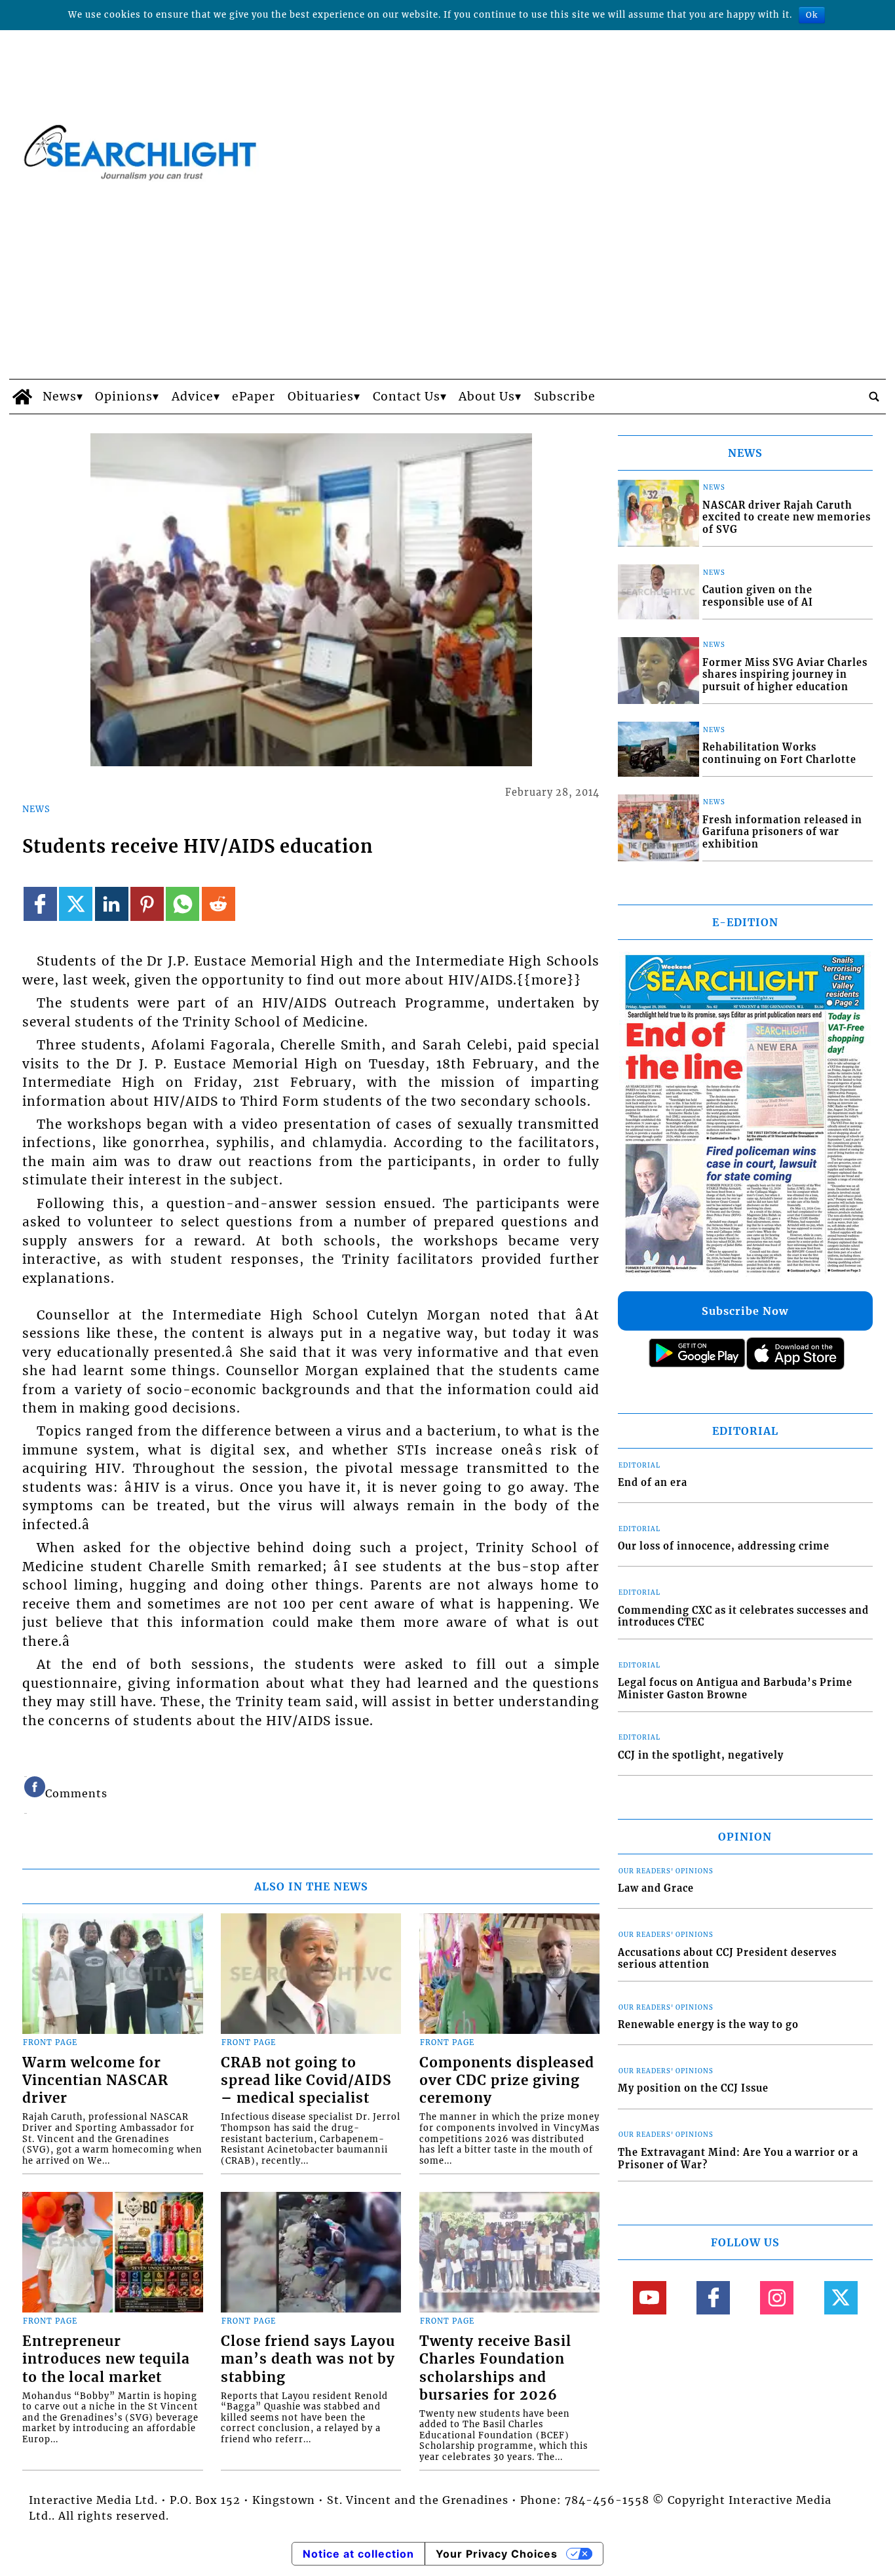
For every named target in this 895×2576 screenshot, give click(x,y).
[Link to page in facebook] (40, 904)
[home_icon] (23, 397)
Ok (812, 15)
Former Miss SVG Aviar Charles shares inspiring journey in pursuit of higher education (785, 675)
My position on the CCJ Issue (693, 2088)
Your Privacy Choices (497, 2554)
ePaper (254, 397)
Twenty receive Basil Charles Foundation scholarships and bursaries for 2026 (495, 2368)
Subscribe (565, 397)
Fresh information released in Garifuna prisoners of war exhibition (782, 832)
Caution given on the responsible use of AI (758, 596)
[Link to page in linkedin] (112, 904)
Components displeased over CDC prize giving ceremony (507, 2080)
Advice (193, 397)
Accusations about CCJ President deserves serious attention (727, 1959)
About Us (487, 397)
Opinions (124, 397)
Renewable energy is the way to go (708, 2025)
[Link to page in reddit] (219, 904)
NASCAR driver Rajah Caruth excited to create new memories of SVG (787, 517)
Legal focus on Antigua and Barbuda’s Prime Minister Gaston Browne (735, 1689)
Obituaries (321, 397)
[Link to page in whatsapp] (182, 904)
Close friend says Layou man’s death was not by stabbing (308, 2359)
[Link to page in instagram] (777, 2298)
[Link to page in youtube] (650, 2298)
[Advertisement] (447, 281)
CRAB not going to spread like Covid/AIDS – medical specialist (306, 2080)
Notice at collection (358, 2554)
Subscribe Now (745, 1311)
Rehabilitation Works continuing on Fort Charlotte (779, 753)
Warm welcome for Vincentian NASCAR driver (95, 2080)
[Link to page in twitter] (76, 904)
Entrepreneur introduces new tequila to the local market (106, 2359)
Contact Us (407, 397)
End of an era (653, 1483)
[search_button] (874, 397)
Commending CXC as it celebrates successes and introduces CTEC (743, 1617)
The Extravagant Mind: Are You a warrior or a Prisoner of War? (738, 2159)
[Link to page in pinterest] (147, 904)
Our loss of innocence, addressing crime (724, 1546)
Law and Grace (656, 1888)
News (60, 397)
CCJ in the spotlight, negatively (701, 1755)
